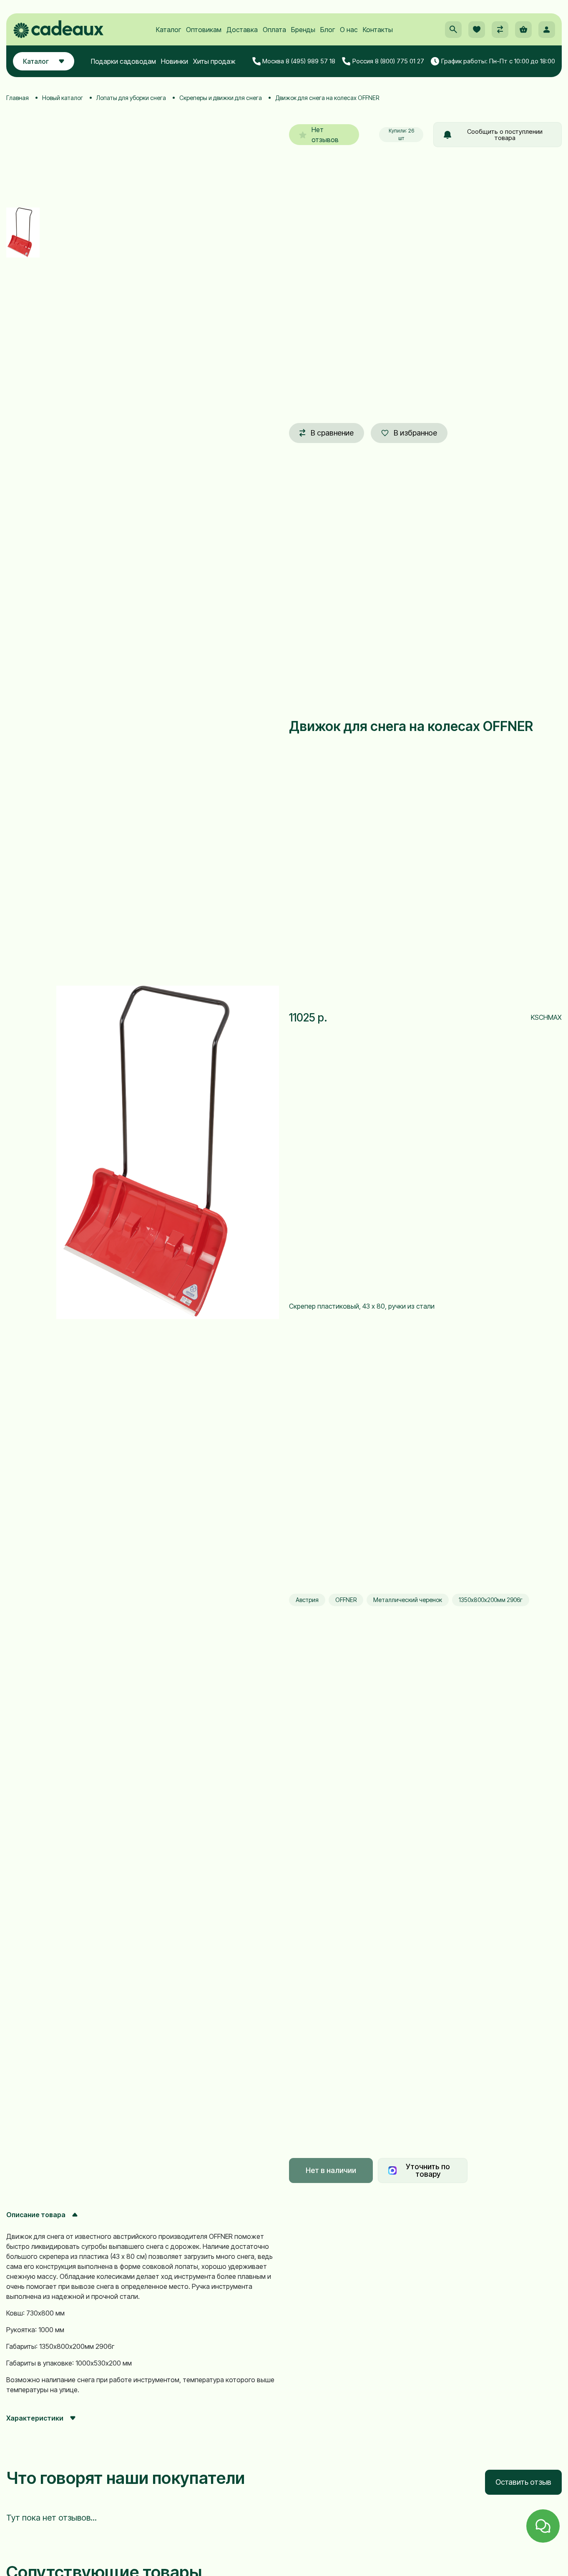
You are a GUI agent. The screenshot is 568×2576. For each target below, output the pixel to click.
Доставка (242, 30)
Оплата (274, 30)
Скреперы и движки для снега (221, 98)
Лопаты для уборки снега (131, 98)
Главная (18, 98)
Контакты (378, 30)
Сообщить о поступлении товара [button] (505, 135)
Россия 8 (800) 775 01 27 (388, 61)
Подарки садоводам (123, 61)
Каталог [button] (36, 61)
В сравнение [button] (332, 433)
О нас (349, 30)
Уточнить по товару (428, 2170)
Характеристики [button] (35, 2418)
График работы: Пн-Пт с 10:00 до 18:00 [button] (498, 61)
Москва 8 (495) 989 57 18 (299, 61)
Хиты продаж (214, 61)
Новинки (175, 61)
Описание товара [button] (36, 2215)
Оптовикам (204, 30)
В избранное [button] (415, 433)
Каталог (168, 30)
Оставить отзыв (523, 2482)
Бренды (303, 30)
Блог (328, 30)
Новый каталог (63, 98)
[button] (453, 30)
